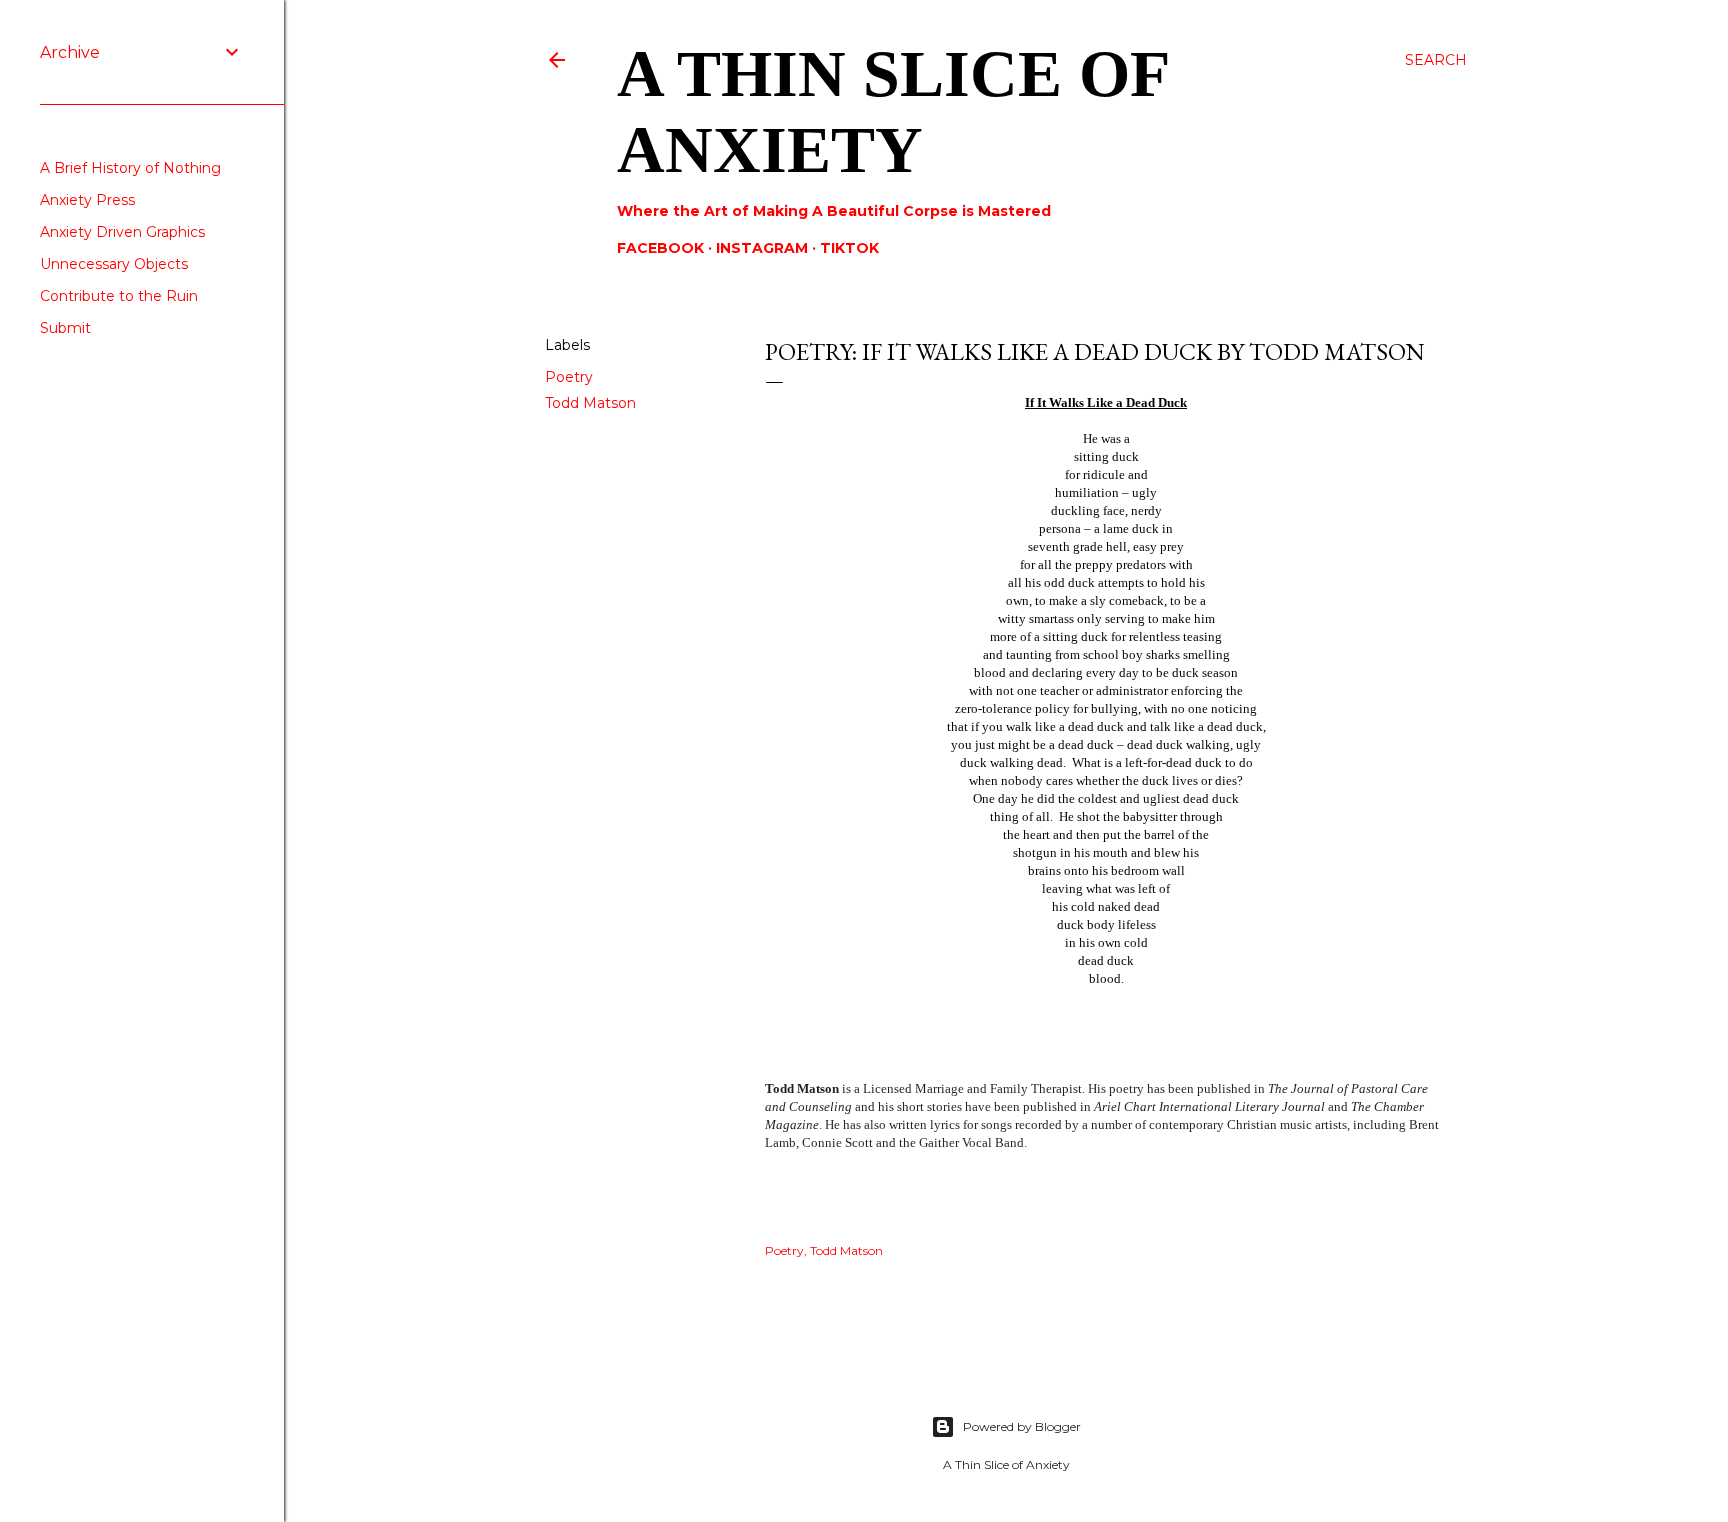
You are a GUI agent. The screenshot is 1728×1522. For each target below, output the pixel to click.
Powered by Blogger (1022, 1426)
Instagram (762, 248)
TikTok (849, 248)
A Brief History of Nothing (130, 168)
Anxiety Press (87, 200)
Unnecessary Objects (114, 264)
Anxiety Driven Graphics (122, 232)
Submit (65, 328)
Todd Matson (590, 403)
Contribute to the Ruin (119, 296)
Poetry (569, 377)
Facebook (660, 248)
